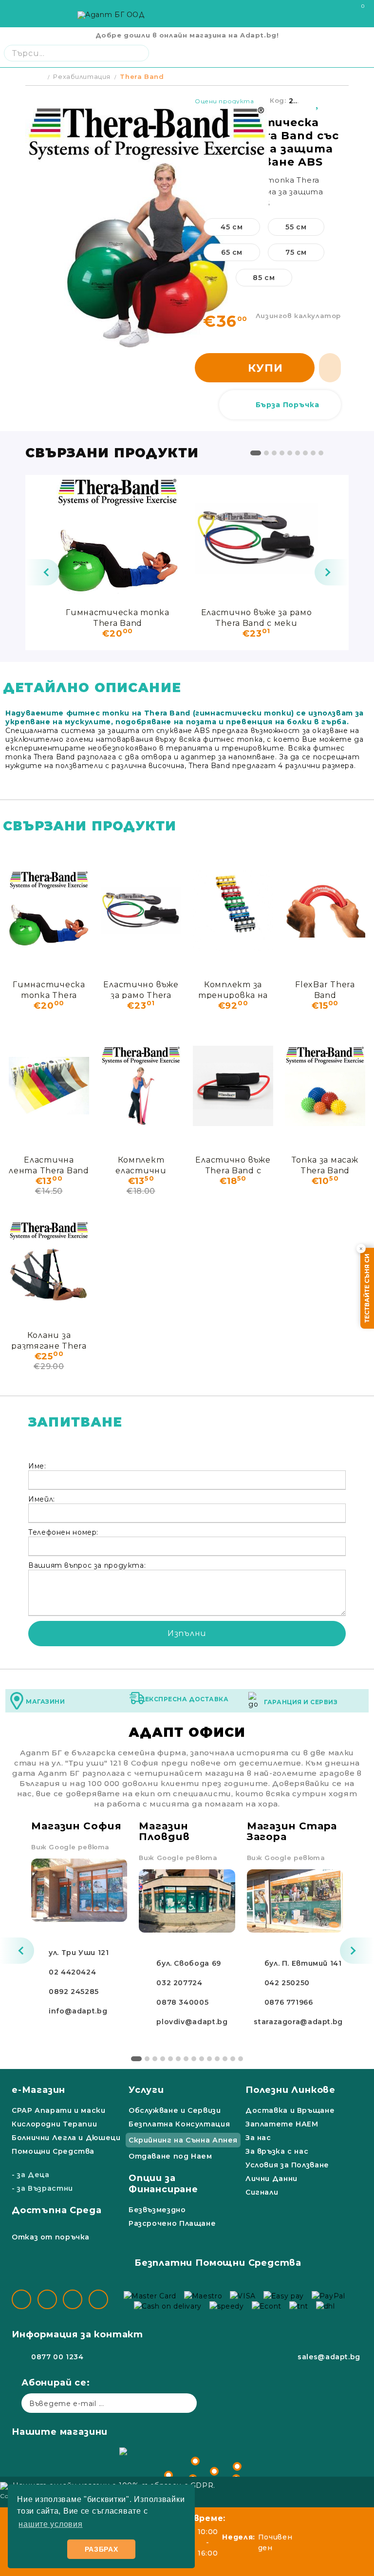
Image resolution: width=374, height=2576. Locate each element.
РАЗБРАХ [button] (102, 2549)
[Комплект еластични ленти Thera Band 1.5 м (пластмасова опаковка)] (141, 1086)
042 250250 (287, 1983)
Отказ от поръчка (51, 2237)
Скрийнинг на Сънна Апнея (183, 2140)
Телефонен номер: (63, 1532)
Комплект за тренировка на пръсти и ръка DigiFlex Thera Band (233, 989)
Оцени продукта (224, 101)
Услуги (146, 2090)
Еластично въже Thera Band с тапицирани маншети (233, 1165)
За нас (258, 2138)
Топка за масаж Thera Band (325, 1165)
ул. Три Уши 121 (79, 1953)
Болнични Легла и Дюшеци (66, 2138)
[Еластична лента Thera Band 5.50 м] (49, 1086)
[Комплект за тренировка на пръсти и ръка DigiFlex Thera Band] (233, 910)
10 (209, 2059)
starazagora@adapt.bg (298, 2022)
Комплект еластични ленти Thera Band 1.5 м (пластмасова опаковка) (141, 1165)
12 (225, 2059)
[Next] (332, 572)
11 (217, 2059)
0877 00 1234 (57, 2357)
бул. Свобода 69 (188, 1963)
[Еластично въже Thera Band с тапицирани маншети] (233, 1086)
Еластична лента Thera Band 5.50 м (49, 1165)
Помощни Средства (53, 2151)
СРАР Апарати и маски (59, 2110)
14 (241, 2059)
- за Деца (31, 2175)
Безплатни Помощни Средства (218, 2263)
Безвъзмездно (157, 2210)
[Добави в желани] (318, 101)
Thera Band (142, 76)
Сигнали (262, 2192)
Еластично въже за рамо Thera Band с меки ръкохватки (257, 617)
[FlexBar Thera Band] (325, 910)
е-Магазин (38, 2090)
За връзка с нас (277, 2151)
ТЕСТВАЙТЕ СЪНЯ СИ (367, 1288)
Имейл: (42, 1499)
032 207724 (179, 1983)
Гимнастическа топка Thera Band (118, 617)
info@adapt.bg (78, 2011)
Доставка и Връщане (290, 2110)
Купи (265, 368)
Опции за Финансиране (163, 2184)
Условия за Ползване (287, 2165)
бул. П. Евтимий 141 (303, 1963)
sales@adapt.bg (329, 2357)
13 (233, 2059)
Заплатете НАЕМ (282, 2124)
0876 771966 (289, 2002)
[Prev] (42, 572)
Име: (37, 1466)
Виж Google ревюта (70, 1847)
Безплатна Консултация (179, 2124)
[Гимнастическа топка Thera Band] (118, 538)
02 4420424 (72, 1972)
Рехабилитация (82, 76)
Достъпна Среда (56, 2210)
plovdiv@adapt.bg (192, 2022)
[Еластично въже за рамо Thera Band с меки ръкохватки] (256, 538)
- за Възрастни (42, 2188)
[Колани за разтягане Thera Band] (49, 1261)
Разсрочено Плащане (172, 2223)
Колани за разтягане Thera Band (49, 1340)
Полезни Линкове (290, 2090)
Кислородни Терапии (54, 2124)
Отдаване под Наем (170, 2156)
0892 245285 (74, 1992)
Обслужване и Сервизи (175, 2110)
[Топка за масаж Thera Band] (325, 1086)
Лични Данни (271, 2179)
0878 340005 (182, 2002)
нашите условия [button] (50, 2524)
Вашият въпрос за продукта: (87, 1565)
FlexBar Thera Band (325, 989)
